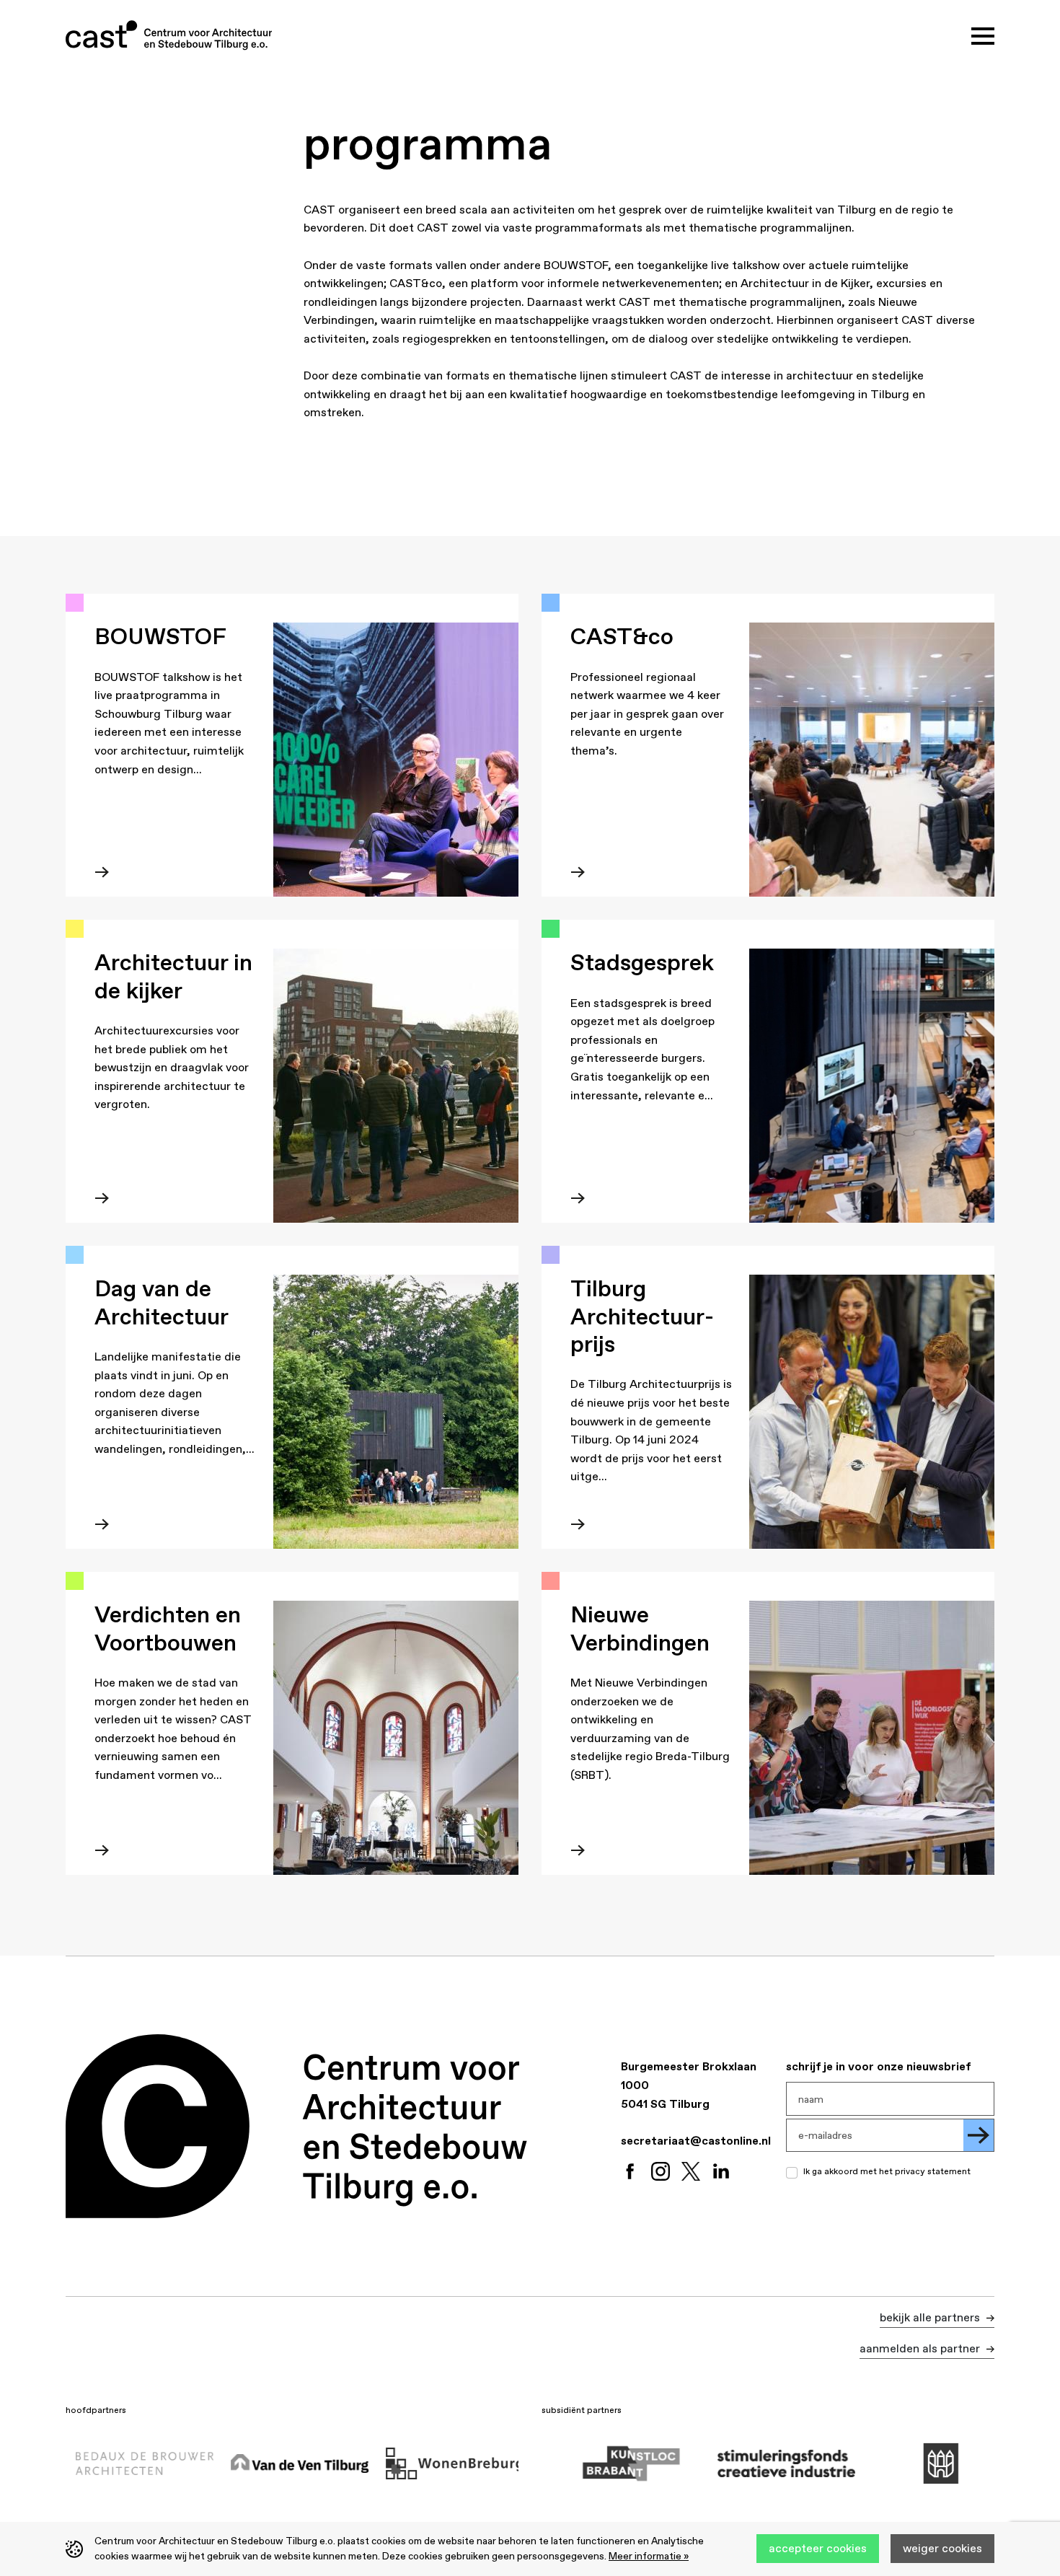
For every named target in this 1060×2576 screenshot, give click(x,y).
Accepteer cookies (818, 2548)
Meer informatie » (649, 2556)
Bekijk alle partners (931, 2317)
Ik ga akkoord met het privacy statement (887, 2171)
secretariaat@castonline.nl (696, 2140)
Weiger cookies (942, 2548)
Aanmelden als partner (921, 2348)
